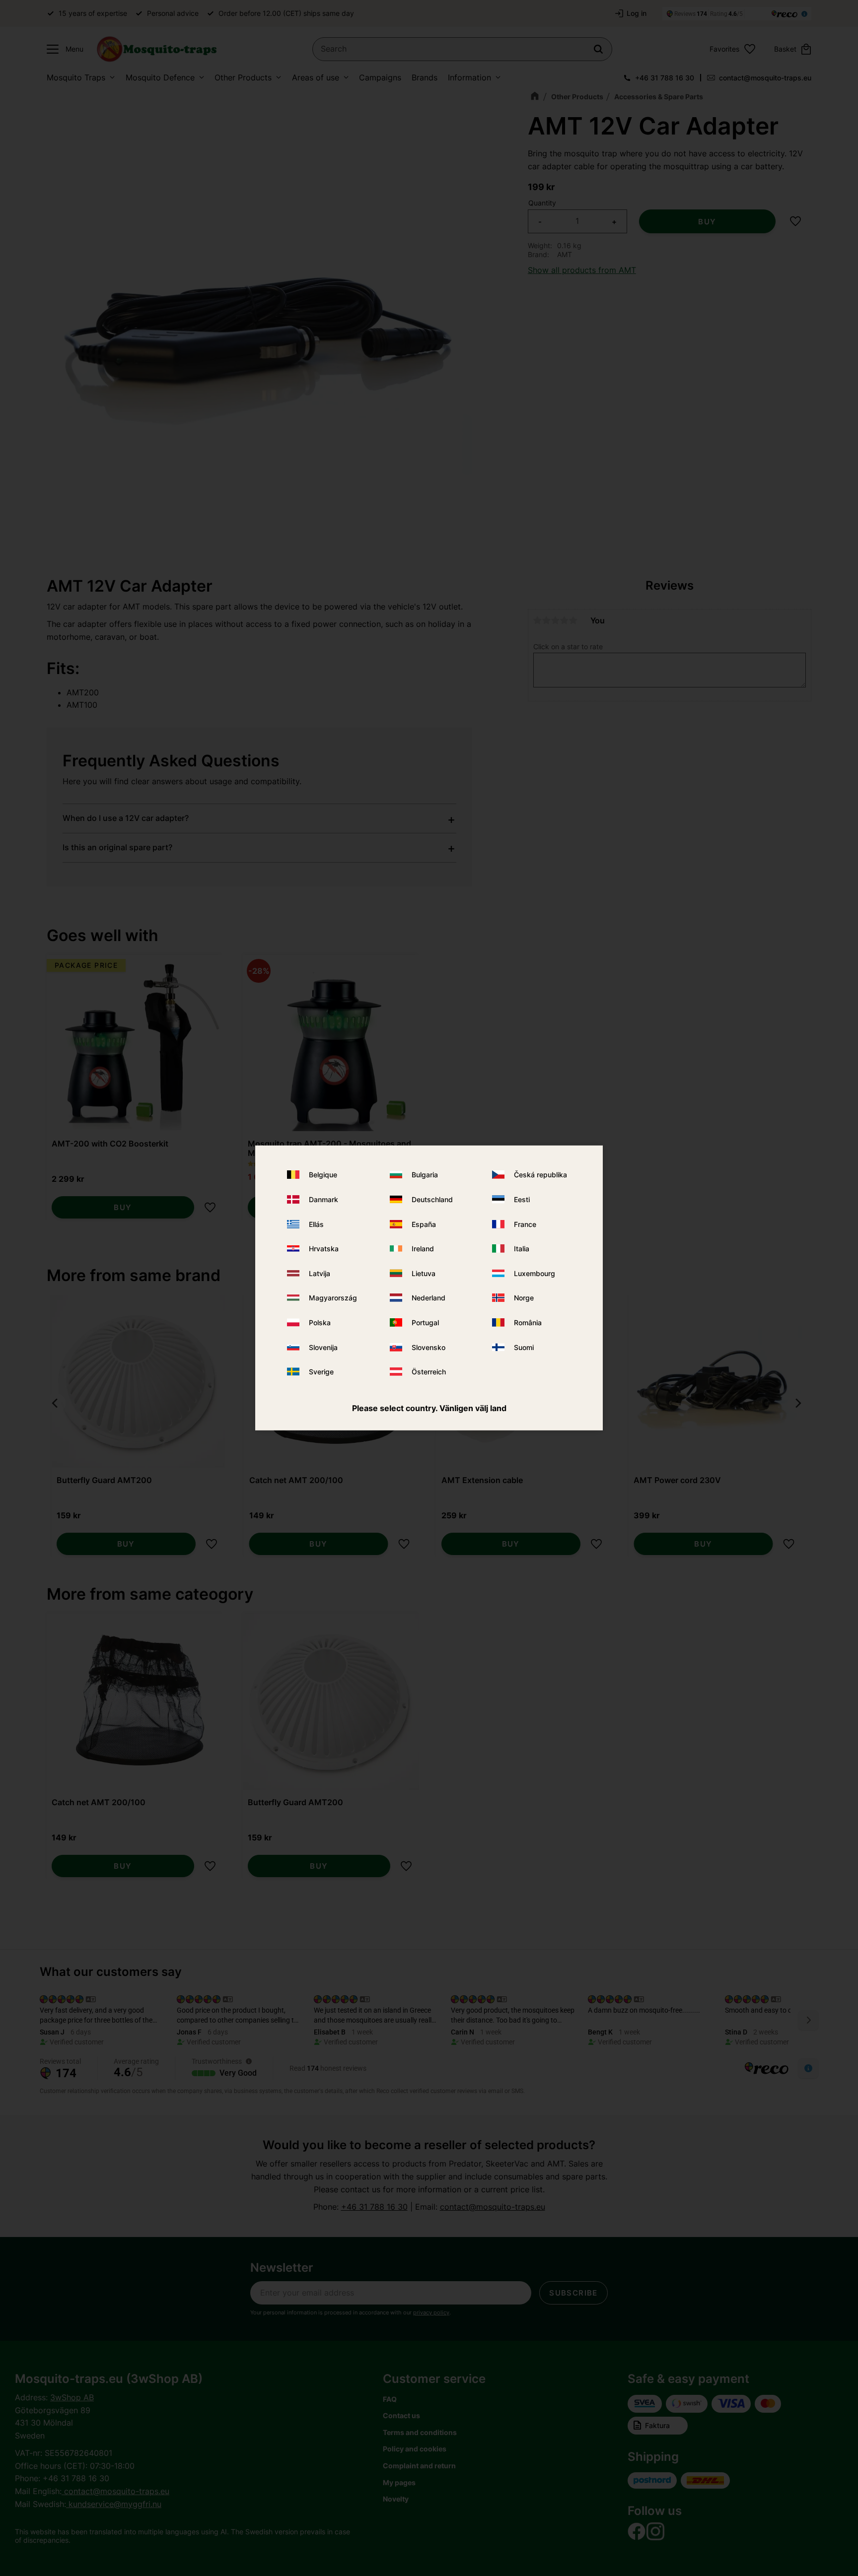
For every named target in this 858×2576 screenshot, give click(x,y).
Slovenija (323, 1347)
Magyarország (333, 1298)
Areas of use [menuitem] (316, 77)
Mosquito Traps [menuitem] (76, 77)
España (424, 1224)
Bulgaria (425, 1175)
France (525, 1224)
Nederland (429, 1298)
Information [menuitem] (469, 77)
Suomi (524, 1347)
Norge (524, 1298)
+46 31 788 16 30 (665, 78)
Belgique (323, 1175)
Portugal (425, 1322)
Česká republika (540, 1175)
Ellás (316, 1224)
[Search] (598, 49)
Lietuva (424, 1273)
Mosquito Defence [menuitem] (160, 77)
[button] (63, 49)
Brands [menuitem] (425, 77)
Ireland (423, 1249)
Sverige (321, 1372)
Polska (320, 1322)
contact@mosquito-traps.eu (765, 78)
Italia (522, 1249)
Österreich (429, 1372)
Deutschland (432, 1199)
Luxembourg (535, 1273)
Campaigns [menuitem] (380, 77)
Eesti (522, 1199)
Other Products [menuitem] (243, 77)
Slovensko (429, 1347)
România (528, 1322)
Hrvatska (324, 1249)
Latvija (320, 1273)
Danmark (323, 1199)
